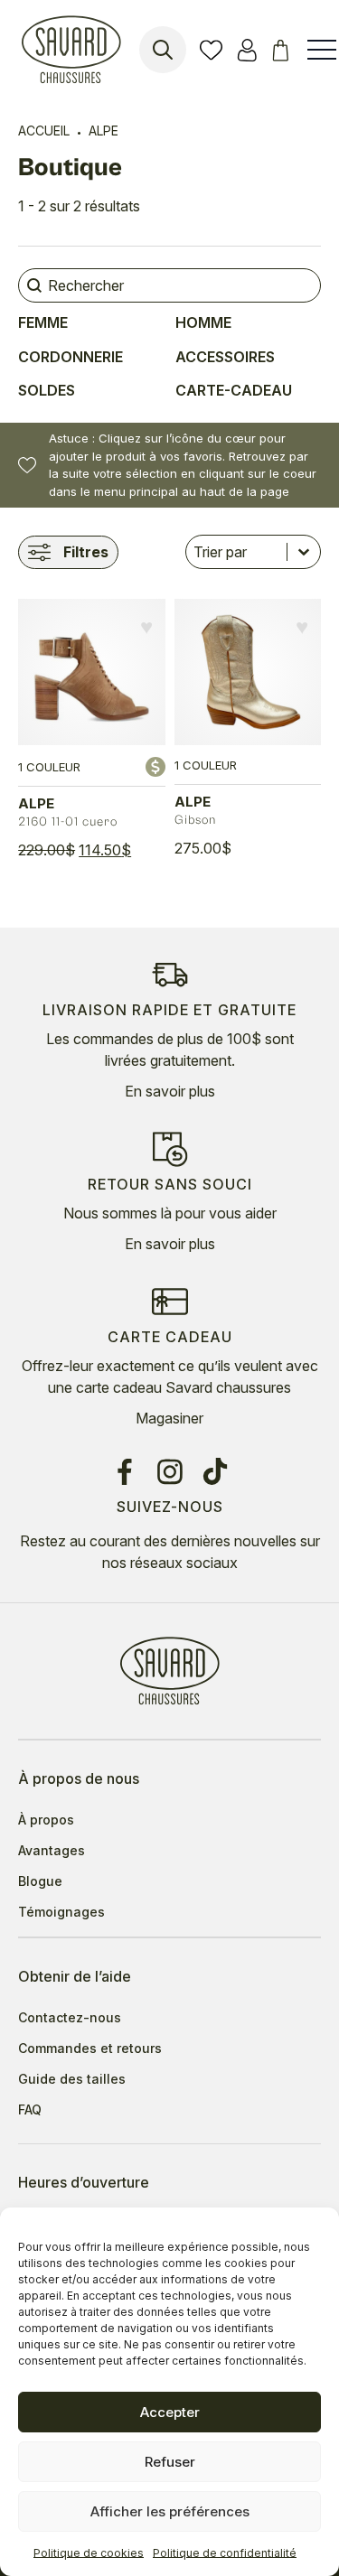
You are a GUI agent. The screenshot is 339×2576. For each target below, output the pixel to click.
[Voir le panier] (283, 50)
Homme (203, 322)
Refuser (170, 2462)
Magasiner (169, 1418)
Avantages (52, 1851)
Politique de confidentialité (225, 2553)
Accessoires (225, 357)
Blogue (40, 1881)
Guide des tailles (72, 2079)
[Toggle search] (163, 50)
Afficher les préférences (170, 2511)
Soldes (47, 390)
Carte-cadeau (234, 390)
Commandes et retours (90, 2049)
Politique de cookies (89, 2553)
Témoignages (61, 1912)
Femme (43, 322)
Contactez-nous (70, 2018)
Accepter (170, 2412)
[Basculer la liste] (304, 552)
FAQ (30, 2110)
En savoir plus (170, 1091)
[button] (146, 627)
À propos (46, 1820)
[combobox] (236, 552)
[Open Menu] (322, 50)
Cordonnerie (71, 357)
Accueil (44, 131)
